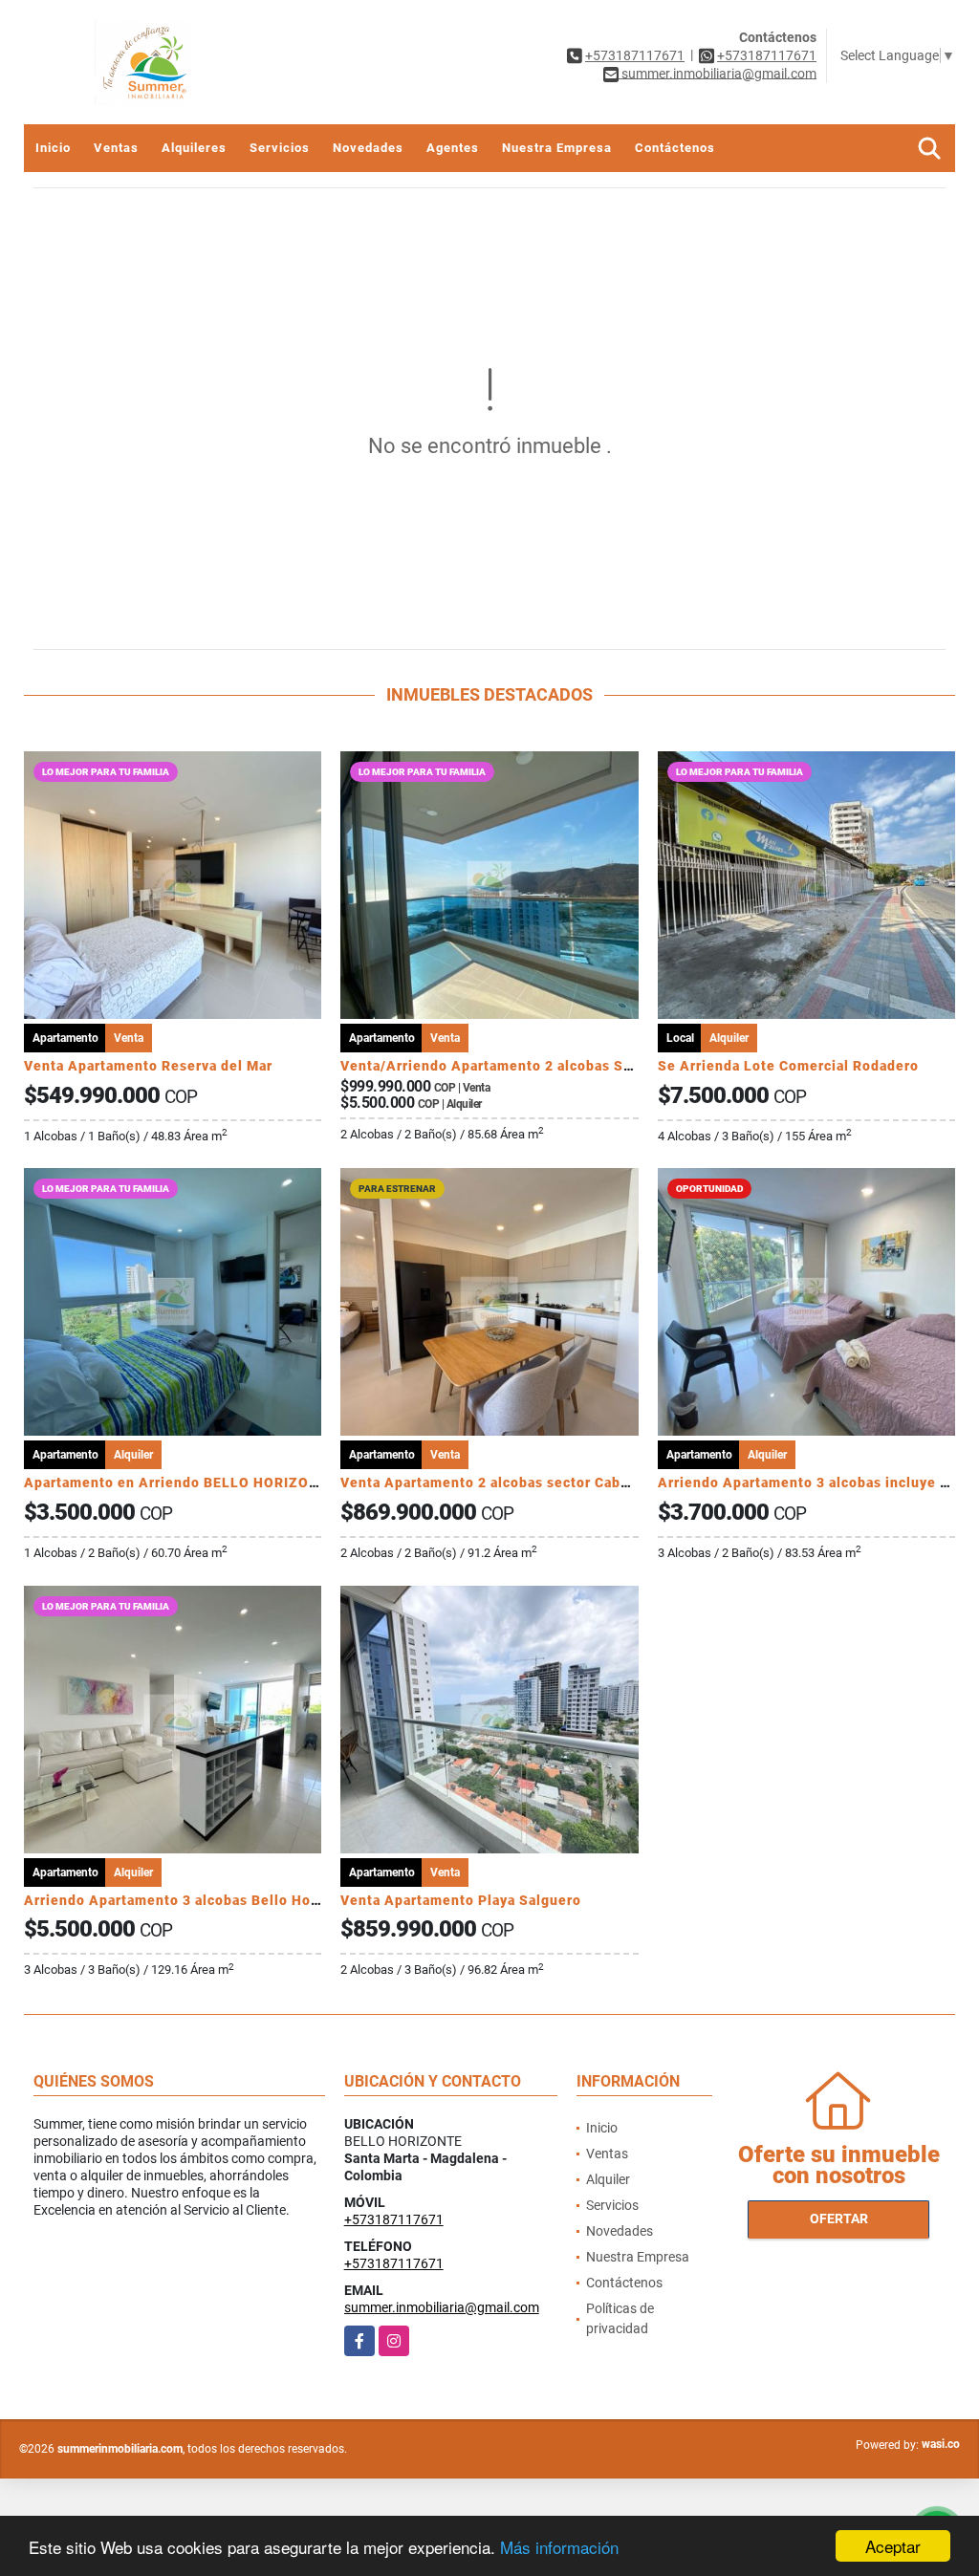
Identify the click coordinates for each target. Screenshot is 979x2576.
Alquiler (608, 2179)
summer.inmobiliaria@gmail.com (442, 2307)
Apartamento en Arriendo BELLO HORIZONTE (181, 1483)
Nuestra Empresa (557, 148)
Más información (559, 2547)
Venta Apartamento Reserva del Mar (148, 1066)
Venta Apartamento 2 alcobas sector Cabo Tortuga (513, 1483)
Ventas (116, 148)
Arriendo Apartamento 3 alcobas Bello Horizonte (192, 1900)
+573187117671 (635, 55)
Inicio (53, 148)
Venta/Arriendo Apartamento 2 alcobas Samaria (505, 1066)
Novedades (368, 148)
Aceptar (893, 2546)
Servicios (280, 148)
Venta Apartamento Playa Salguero (461, 1900)
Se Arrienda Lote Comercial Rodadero (788, 1066)
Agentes (453, 148)
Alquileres (194, 148)
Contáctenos (675, 148)
